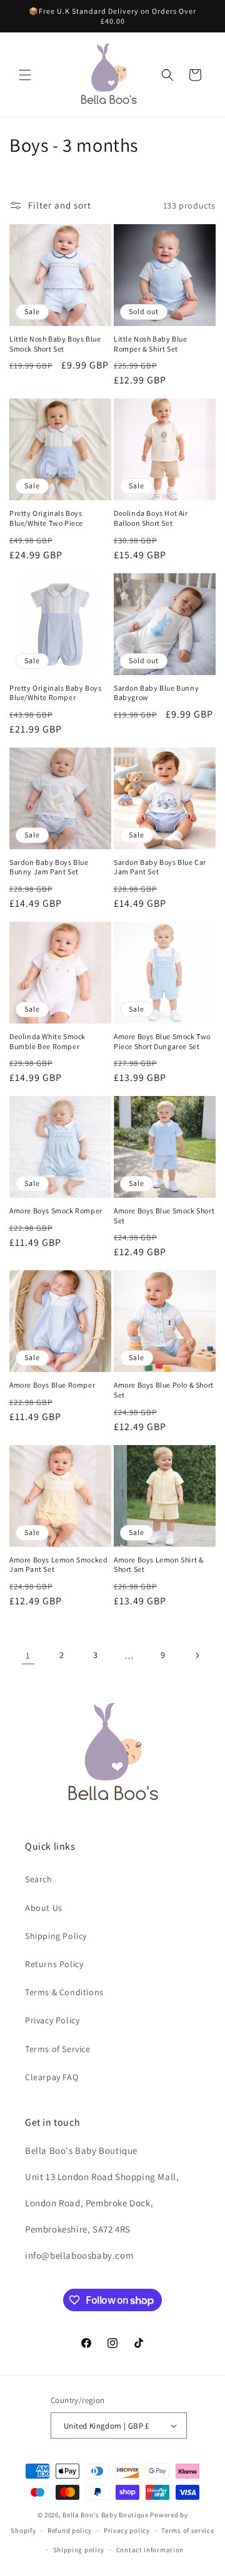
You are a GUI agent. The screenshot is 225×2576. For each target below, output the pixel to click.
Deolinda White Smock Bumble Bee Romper (47, 1041)
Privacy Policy (52, 2020)
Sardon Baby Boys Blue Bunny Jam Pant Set (49, 867)
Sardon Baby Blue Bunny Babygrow (156, 693)
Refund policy (70, 2530)
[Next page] (197, 1656)
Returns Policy (54, 1964)
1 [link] (28, 1655)
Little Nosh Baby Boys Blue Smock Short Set (55, 344)
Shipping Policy (56, 1936)
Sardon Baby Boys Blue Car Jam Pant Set (160, 867)
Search (39, 1879)
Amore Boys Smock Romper (56, 1211)
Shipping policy (79, 2550)
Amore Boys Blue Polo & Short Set (164, 1390)
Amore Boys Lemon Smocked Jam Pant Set (58, 1565)
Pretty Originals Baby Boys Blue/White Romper (56, 693)
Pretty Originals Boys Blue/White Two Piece (46, 518)
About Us (44, 1908)
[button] (25, 75)
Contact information (150, 2550)
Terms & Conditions (64, 1992)
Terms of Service (58, 2049)
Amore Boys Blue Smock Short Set (164, 1216)
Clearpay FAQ (52, 2077)
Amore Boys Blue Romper (52, 1385)
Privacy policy (127, 2530)
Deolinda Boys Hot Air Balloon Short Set (151, 518)
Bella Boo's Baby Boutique (106, 2515)
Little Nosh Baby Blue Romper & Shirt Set (151, 344)
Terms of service (187, 2530)
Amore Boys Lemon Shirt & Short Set (158, 1565)
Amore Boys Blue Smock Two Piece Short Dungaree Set (162, 1041)
